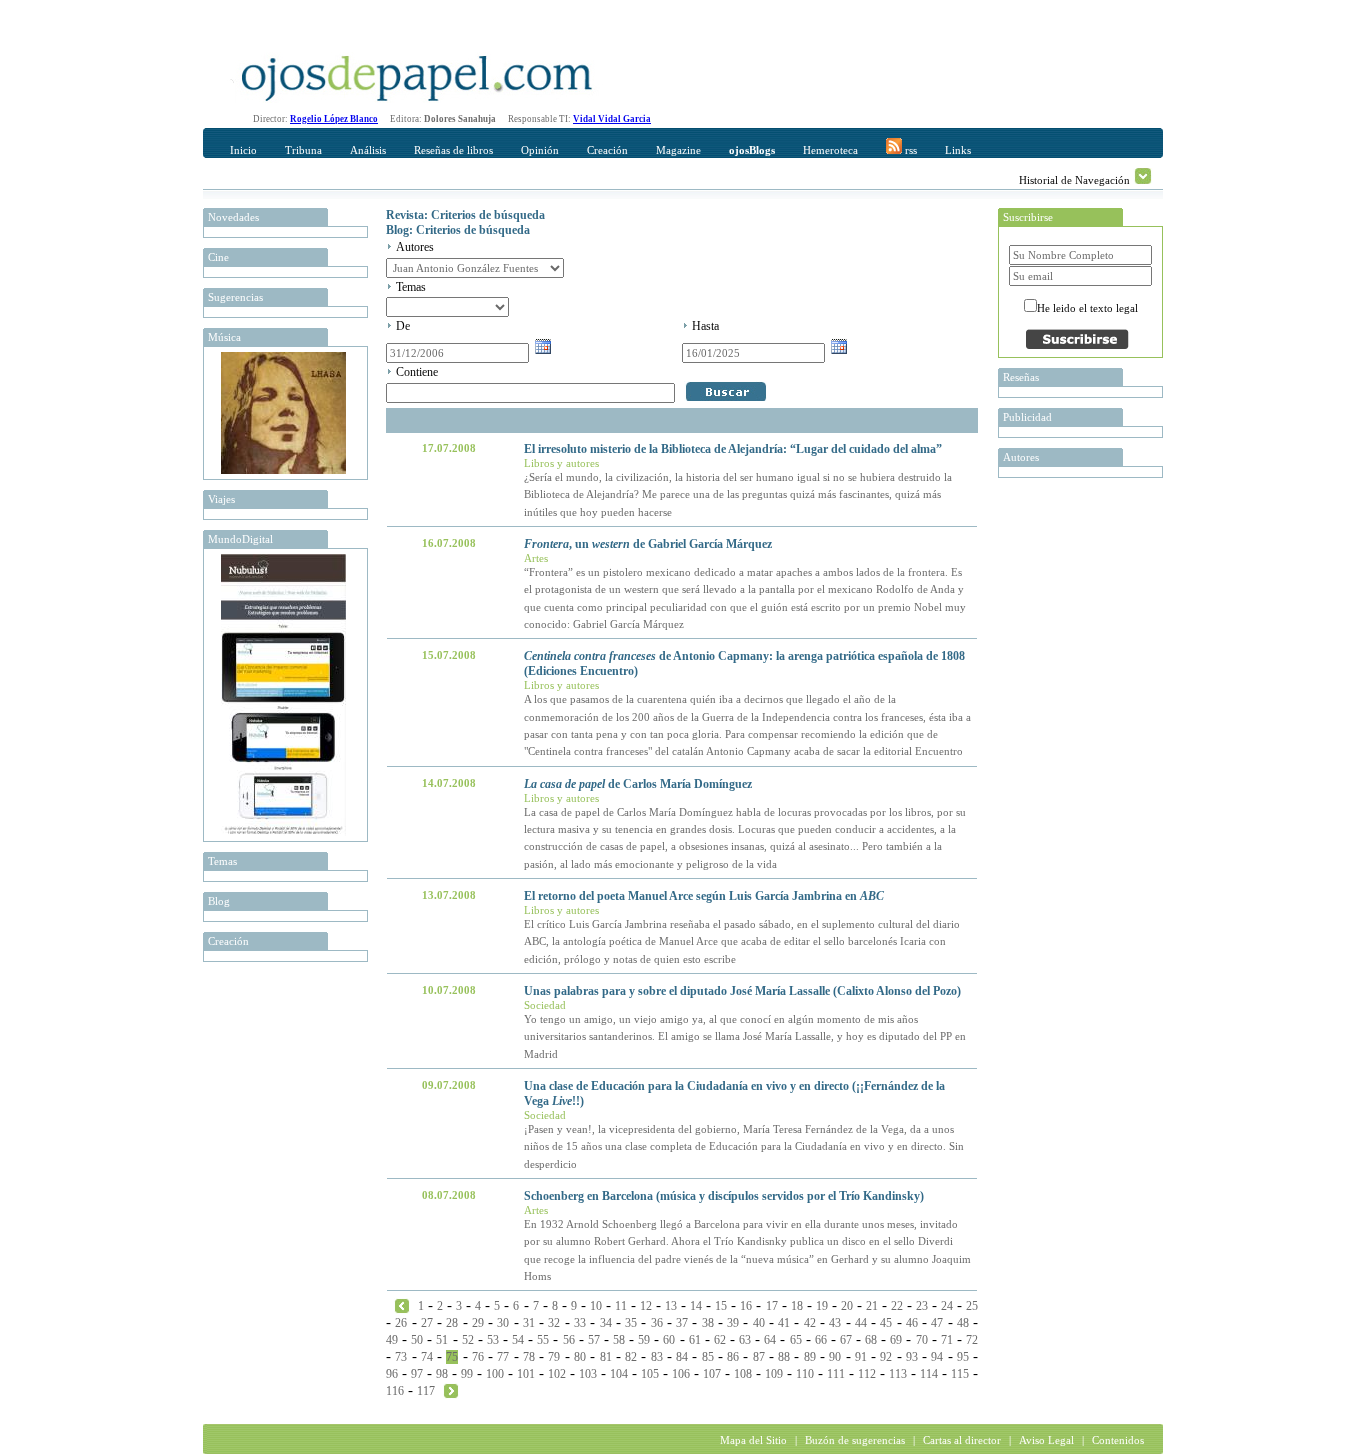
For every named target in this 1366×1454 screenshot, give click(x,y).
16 (746, 1306)
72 (972, 1340)
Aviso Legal (1046, 1440)
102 (557, 1374)
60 (669, 1340)
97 (417, 1374)
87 (759, 1357)
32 (554, 1323)
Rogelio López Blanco (334, 119)
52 (468, 1340)
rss (909, 150)
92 (886, 1357)
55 (543, 1340)
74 (427, 1357)
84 (682, 1357)
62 (720, 1340)
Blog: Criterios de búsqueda (458, 230)
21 (872, 1306)
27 (427, 1323)
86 (733, 1357)
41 (784, 1323)
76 (478, 1357)
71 (947, 1340)
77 (503, 1357)
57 (594, 1340)
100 (495, 1374)
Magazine (678, 150)
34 (606, 1323)
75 (452, 1357)
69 (896, 1340)
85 (708, 1357)
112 (867, 1374)
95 (963, 1357)
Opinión (540, 150)
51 (442, 1340)
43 (835, 1323)
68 (871, 1340)
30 (503, 1323)
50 (417, 1340)
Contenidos (1118, 1440)
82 (631, 1357)
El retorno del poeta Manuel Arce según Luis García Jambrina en (704, 896)
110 (805, 1374)
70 (922, 1340)
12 (646, 1306)
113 (898, 1374)
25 (972, 1306)
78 (529, 1357)
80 (580, 1357)
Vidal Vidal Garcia (612, 119)
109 (774, 1374)
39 (733, 1323)
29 (478, 1323)
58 (619, 1340)
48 (963, 1323)
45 (886, 1323)
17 (772, 1306)
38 (708, 1323)
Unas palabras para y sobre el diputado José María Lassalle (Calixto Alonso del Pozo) (742, 991)
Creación (607, 150)
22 (897, 1306)
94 (937, 1357)
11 (621, 1306)
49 (392, 1340)
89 (810, 1357)
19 (822, 1306)
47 (937, 1323)
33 (580, 1323)
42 (810, 1323)
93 (912, 1357)
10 (596, 1306)
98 (442, 1374)
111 (836, 1374)
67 (846, 1340)
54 (518, 1340)
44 (861, 1323)
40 (759, 1323)
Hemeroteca (830, 150)
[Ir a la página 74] (402, 1305)
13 (671, 1306)
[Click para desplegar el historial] (1143, 176)
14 (696, 1306)
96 (392, 1374)
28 (452, 1323)
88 (784, 1357)
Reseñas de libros (453, 150)
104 (619, 1374)
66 (821, 1340)
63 (745, 1340)
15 (721, 1306)
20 (847, 1306)
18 (797, 1306)
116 (395, 1391)
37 (682, 1323)
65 (796, 1340)
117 (426, 1391)
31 (529, 1323)
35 (631, 1323)
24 (947, 1306)
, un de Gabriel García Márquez (648, 544)
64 (770, 1340)
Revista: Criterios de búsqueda (465, 215)
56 (569, 1340)
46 (912, 1323)
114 (929, 1374)
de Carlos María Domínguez (638, 784)
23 (922, 1306)
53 (493, 1340)
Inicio (243, 150)
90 (835, 1357)
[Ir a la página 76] (451, 1390)
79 (554, 1357)
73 (401, 1357)
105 (650, 1374)
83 (657, 1357)
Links (958, 150)
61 (695, 1340)
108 (743, 1374)
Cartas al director (962, 1440)
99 (467, 1374)
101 (526, 1374)
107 (712, 1374)
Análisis (368, 150)
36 (657, 1323)
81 (606, 1357)
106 (681, 1374)
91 (861, 1357)
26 (401, 1323)
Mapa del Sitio (753, 1440)
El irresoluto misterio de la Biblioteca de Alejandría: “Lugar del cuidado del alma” (733, 449)
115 (960, 1374)
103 (588, 1374)
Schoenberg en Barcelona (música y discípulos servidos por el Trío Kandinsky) (724, 1196)
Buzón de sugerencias (855, 1440)
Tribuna (303, 150)
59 (644, 1340)
